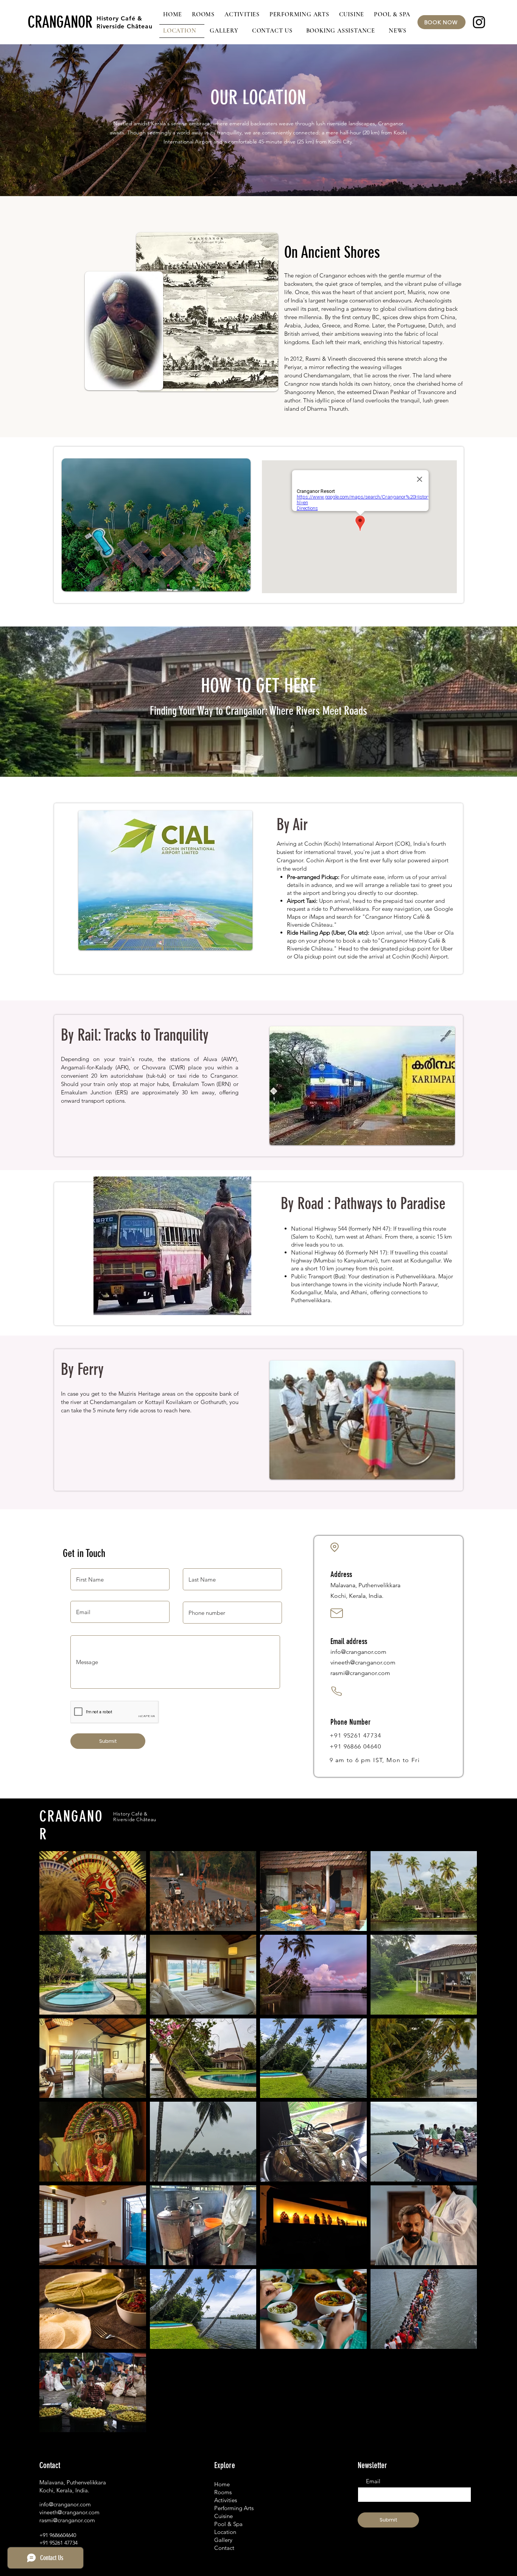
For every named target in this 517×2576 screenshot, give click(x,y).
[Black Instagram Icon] (479, 22)
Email (373, 2481)
